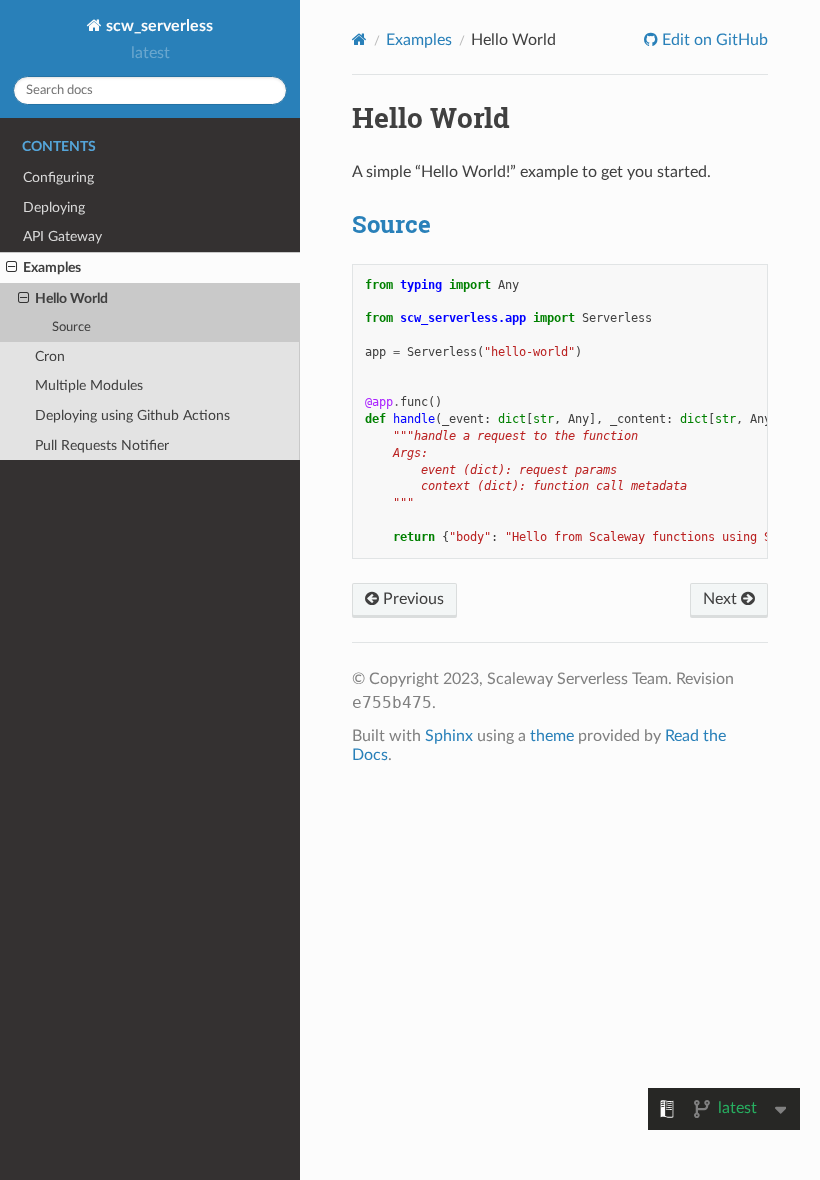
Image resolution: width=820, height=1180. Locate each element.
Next (722, 599)
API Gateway (62, 236)
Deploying (54, 207)
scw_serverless (157, 26)
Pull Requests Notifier (102, 445)
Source (71, 327)
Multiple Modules (89, 385)
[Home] (359, 39)
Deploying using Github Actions (132, 415)
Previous (411, 599)
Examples (52, 267)
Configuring (58, 177)
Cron (50, 356)
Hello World (71, 298)
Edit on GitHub (713, 40)
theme (552, 736)
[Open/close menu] (11, 268)
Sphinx (449, 736)
